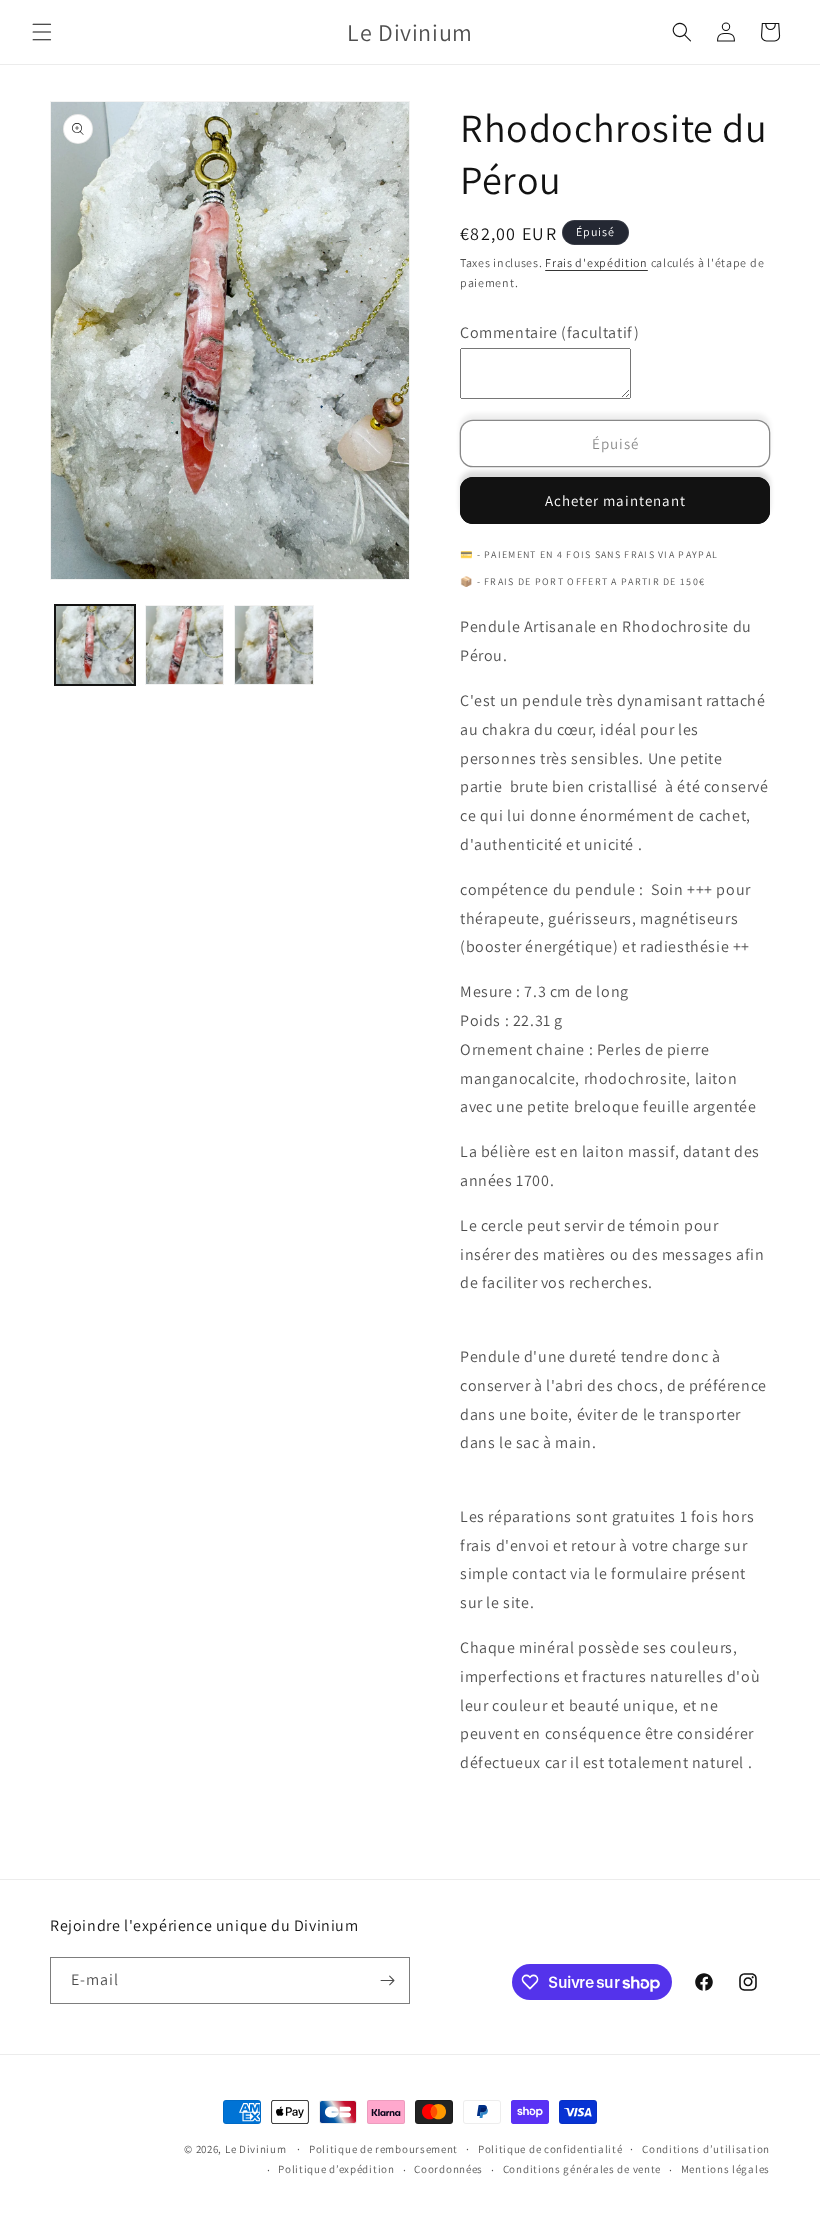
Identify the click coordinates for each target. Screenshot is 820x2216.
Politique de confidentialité (550, 2149)
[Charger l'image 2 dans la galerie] (185, 645)
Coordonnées (448, 2169)
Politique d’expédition (336, 2169)
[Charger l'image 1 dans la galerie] (95, 645)
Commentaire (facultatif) (549, 332)
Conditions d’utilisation (706, 2149)
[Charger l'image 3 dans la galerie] (274, 645)
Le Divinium (256, 2149)
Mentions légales (725, 2169)
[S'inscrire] (387, 1980)
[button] (42, 32)
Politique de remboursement (383, 2149)
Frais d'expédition (596, 262)
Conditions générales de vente (582, 2169)
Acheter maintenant (615, 500)
